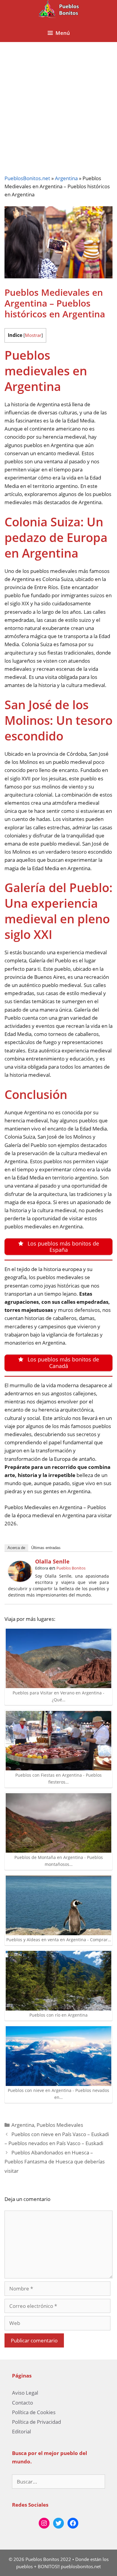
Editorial (21, 2431)
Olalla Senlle (52, 1561)
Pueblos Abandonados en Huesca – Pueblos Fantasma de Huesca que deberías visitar (55, 2162)
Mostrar (33, 335)
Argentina (66, 178)
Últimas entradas (46, 1548)
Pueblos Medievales (60, 2125)
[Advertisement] (58, 104)
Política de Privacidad (36, 2422)
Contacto (22, 2403)
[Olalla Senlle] (20, 1580)
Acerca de (16, 1548)
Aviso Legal (25, 2393)
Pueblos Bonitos (71, 1568)
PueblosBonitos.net (27, 178)
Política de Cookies (34, 2412)
